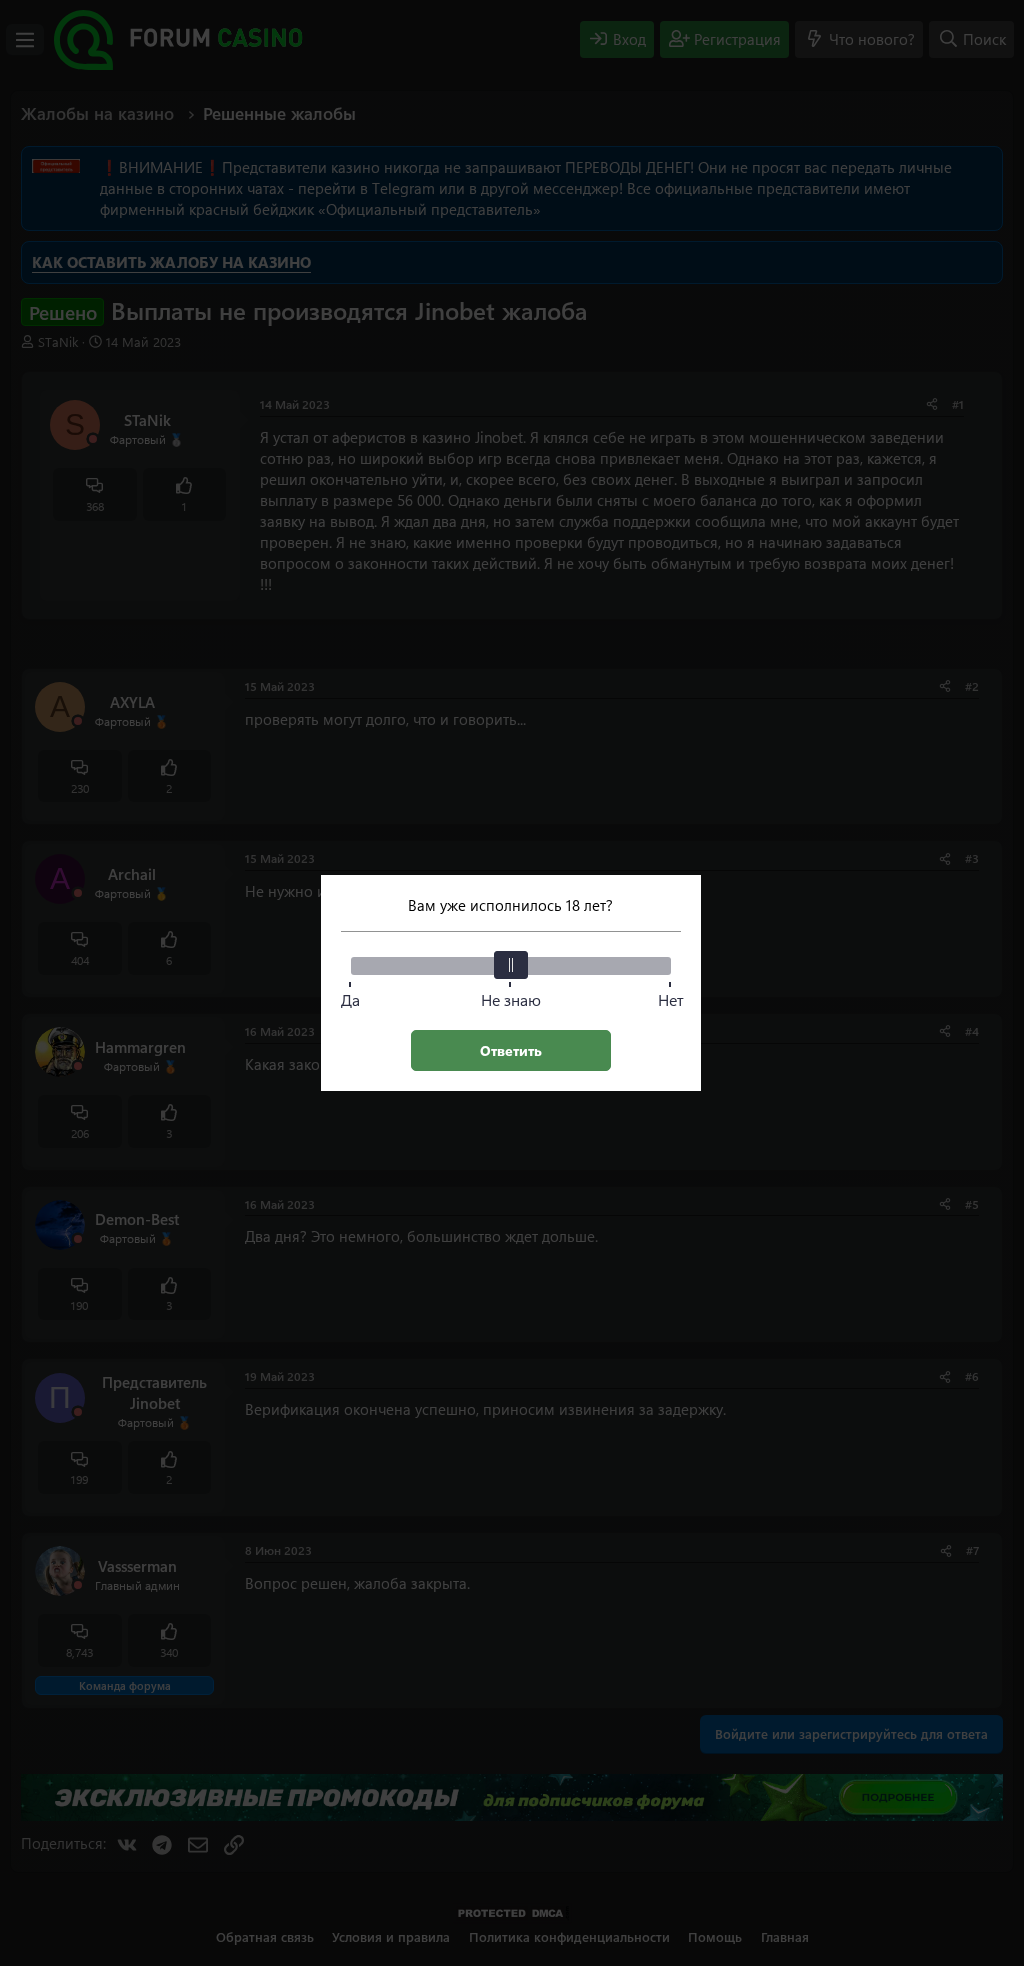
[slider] (511, 965)
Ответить (511, 1050)
